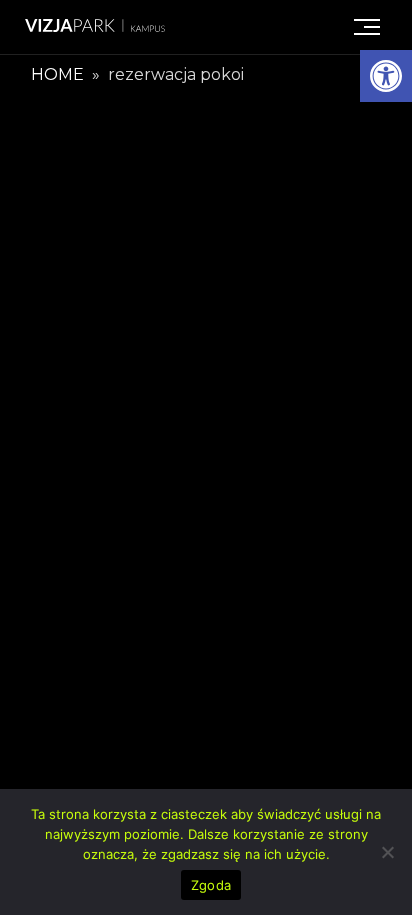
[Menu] (367, 27)
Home (57, 74)
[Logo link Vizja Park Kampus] (95, 27)
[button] (386, 76)
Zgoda (211, 885)
